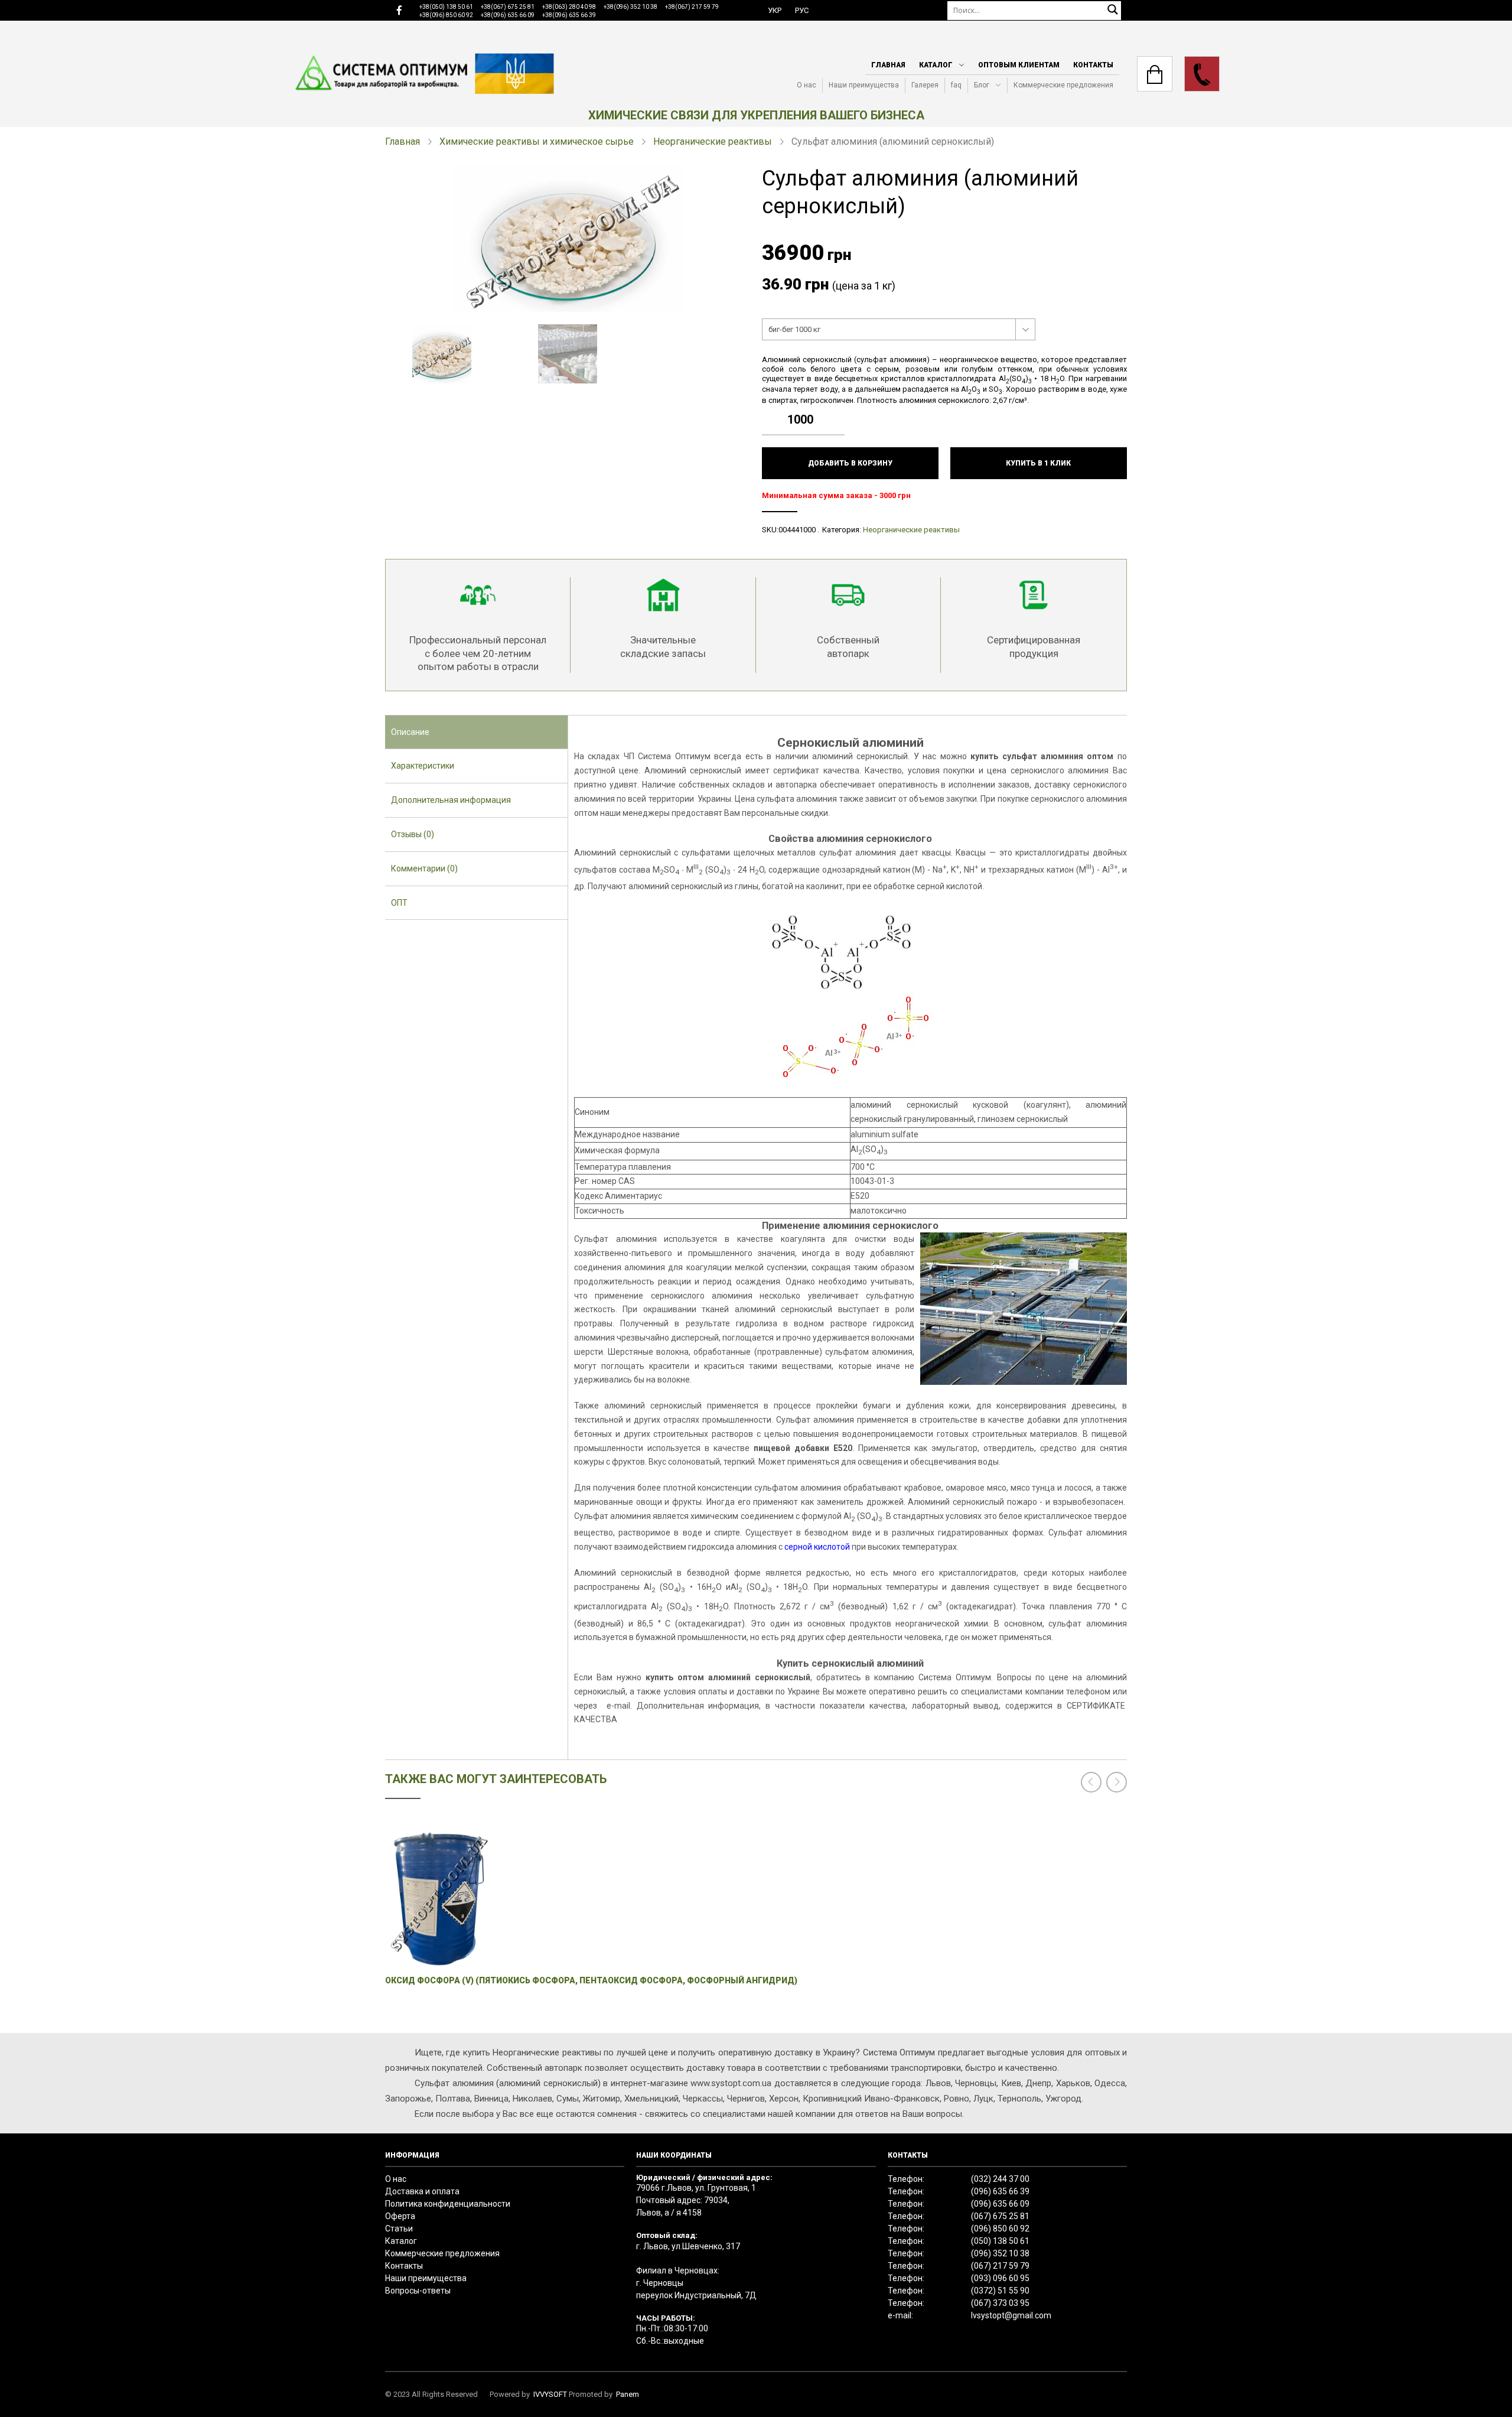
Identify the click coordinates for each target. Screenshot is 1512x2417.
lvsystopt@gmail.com (1011, 2315)
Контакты (1093, 65)
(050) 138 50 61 (1000, 2241)
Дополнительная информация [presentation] (451, 800)
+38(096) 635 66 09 (508, 15)
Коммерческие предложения (1063, 85)
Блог (982, 85)
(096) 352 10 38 (1000, 2253)
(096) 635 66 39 (1000, 2191)
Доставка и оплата (422, 2191)
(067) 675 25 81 (1000, 2216)
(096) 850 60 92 (1000, 2229)
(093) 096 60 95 (1000, 2278)
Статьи (399, 2229)
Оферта (400, 2216)
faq (956, 85)
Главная (888, 65)
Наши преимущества (864, 85)
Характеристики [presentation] (423, 766)
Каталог (936, 65)
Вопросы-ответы (418, 2291)
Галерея (925, 85)
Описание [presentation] (410, 732)
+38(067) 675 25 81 (508, 7)
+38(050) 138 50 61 (446, 7)
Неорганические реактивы (713, 141)
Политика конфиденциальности (448, 2204)
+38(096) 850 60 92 (446, 15)
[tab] (476, 733)
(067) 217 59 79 (1000, 2266)
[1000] (839, 411)
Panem (628, 2394)
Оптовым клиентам (1019, 65)
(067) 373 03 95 (1000, 2303)
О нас (806, 85)
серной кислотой (817, 1547)
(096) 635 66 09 (1000, 2204)
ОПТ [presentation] (399, 903)
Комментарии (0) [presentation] (424, 868)
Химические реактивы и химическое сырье (537, 141)
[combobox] (899, 330)
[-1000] (839, 428)
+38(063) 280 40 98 (569, 7)
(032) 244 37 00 (1000, 2179)
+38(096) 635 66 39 (569, 15)
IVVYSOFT (550, 2394)
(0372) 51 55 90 (1000, 2291)
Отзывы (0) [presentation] (413, 834)
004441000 (797, 530)
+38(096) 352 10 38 (630, 7)
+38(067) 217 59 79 (692, 7)
